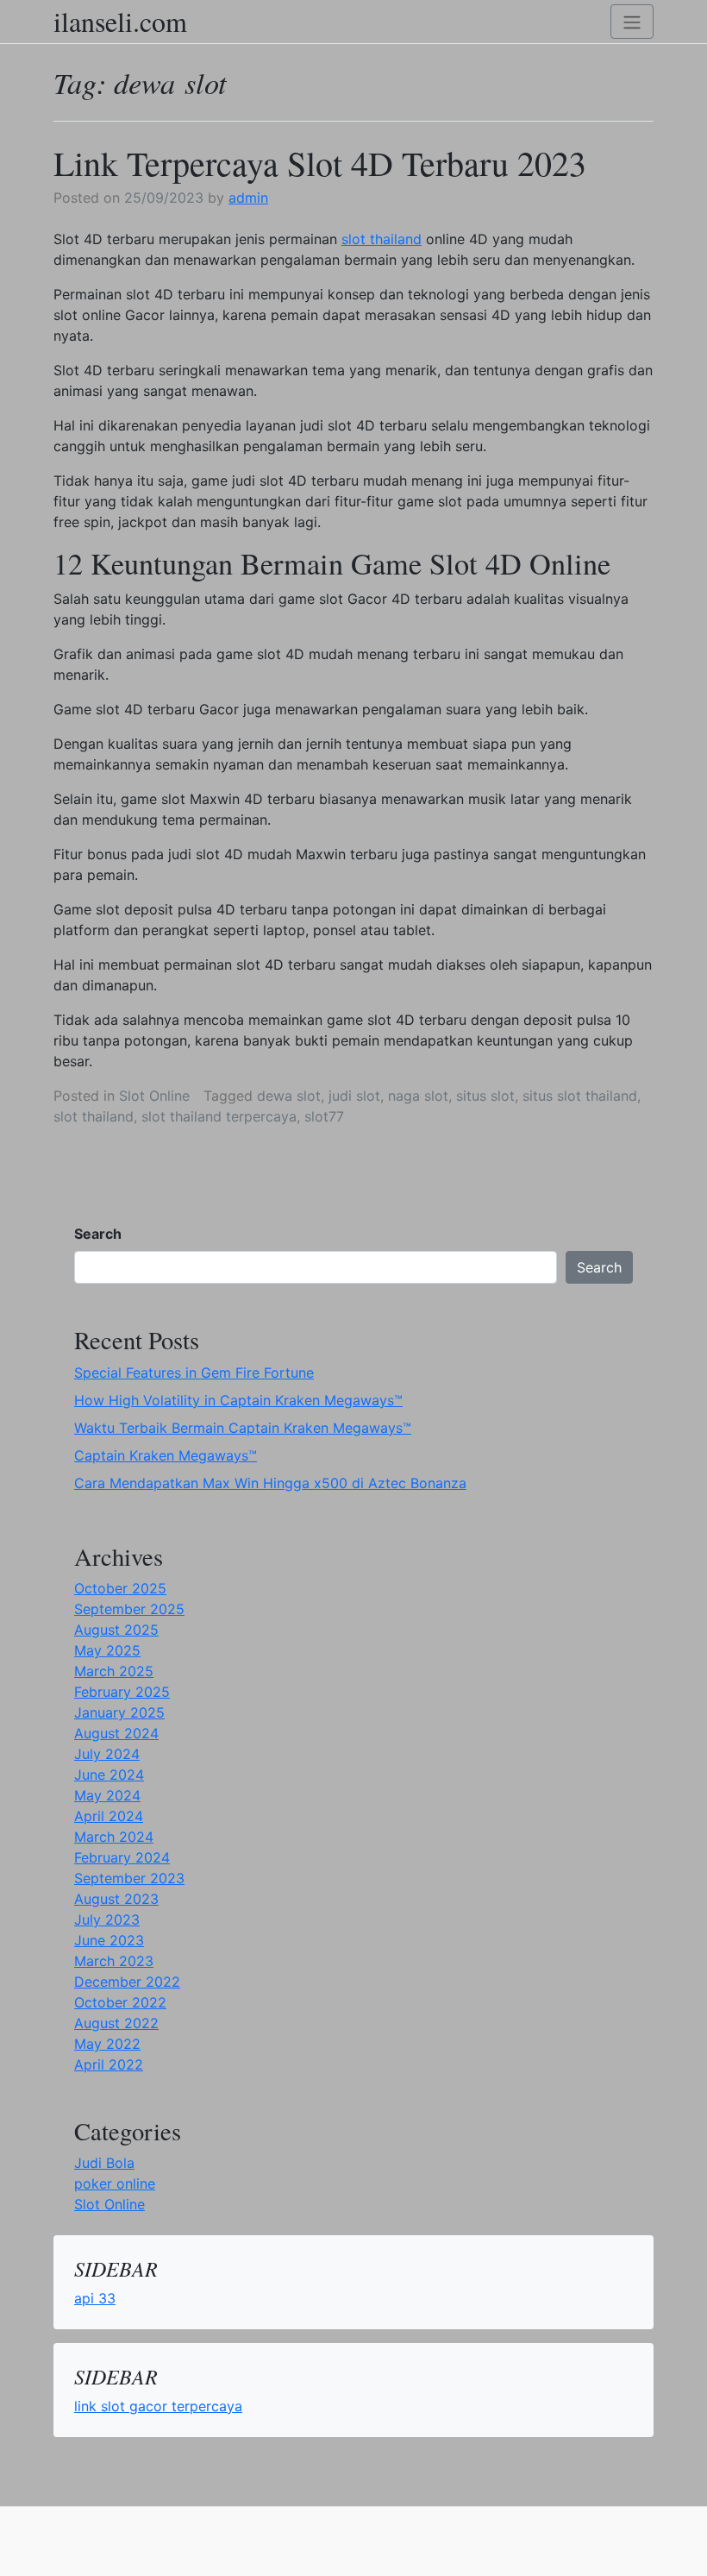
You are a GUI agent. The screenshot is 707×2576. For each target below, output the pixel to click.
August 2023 (116, 1899)
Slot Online (154, 1096)
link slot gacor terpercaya (158, 2406)
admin (248, 198)
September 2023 (129, 1878)
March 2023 (114, 1961)
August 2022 (116, 2023)
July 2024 (107, 1754)
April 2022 (109, 2064)
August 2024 (116, 1733)
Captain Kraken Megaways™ (166, 1455)
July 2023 (107, 1919)
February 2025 (122, 1692)
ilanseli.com (120, 22)
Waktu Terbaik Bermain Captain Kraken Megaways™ (243, 1428)
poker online (115, 2183)
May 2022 (107, 2044)
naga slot (418, 1096)
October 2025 (120, 1588)
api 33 (95, 2298)
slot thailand (382, 239)
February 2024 (122, 1857)
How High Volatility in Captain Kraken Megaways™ (238, 1400)
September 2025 (129, 1609)
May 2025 (107, 1650)
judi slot (354, 1096)
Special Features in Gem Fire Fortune (194, 1373)
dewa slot (289, 1096)
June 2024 (109, 1775)
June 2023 (109, 1940)
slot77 (324, 1116)
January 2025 (119, 1712)
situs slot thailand (580, 1096)
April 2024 (109, 1816)
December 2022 (127, 1982)
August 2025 (116, 1630)
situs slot (485, 1096)
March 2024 (114, 1837)
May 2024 (107, 1795)
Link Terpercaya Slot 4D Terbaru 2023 (320, 163)
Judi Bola (104, 2163)
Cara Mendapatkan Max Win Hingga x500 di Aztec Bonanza (270, 1483)
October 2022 (120, 2002)
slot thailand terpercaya (219, 1116)
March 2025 (114, 1671)
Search (98, 1234)
